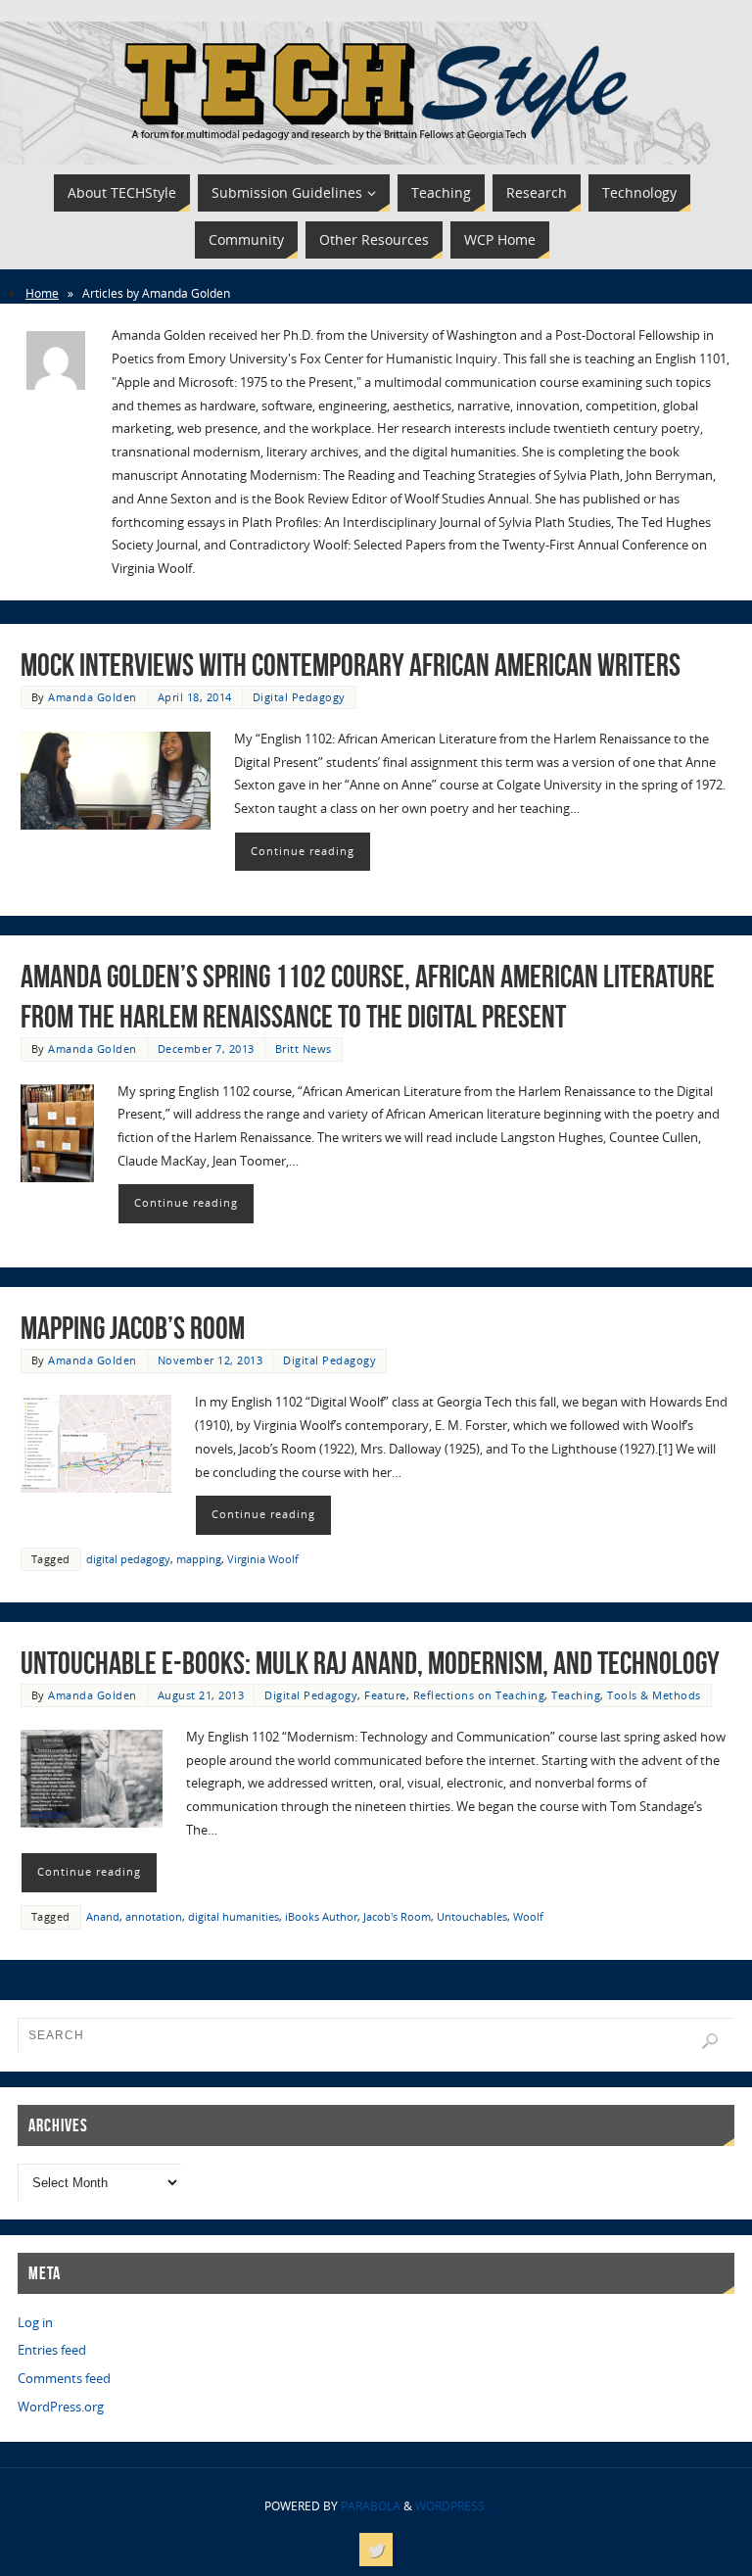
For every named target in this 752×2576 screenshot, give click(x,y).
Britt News (304, 1049)
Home (42, 293)
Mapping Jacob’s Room (133, 1328)
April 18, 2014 (195, 697)
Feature (385, 1695)
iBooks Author (321, 1916)
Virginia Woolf (263, 1559)
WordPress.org (61, 2407)
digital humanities (234, 1916)
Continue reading (303, 851)
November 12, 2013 (211, 1360)
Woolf (528, 1916)
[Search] (710, 2041)
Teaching (576, 1695)
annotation (154, 1916)
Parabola (371, 2506)
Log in (35, 2322)
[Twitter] (376, 2550)
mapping (199, 1559)
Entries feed (52, 2350)
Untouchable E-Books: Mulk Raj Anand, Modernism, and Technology (370, 1663)
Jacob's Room (397, 1916)
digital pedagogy (128, 1559)
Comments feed (64, 2378)
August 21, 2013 (201, 1695)
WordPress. (451, 2506)
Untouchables (472, 1916)
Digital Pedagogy (299, 697)
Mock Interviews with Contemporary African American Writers (351, 665)
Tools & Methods (654, 1695)
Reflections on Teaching (479, 1695)
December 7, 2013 (206, 1049)
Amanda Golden (93, 697)
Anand (103, 1916)
